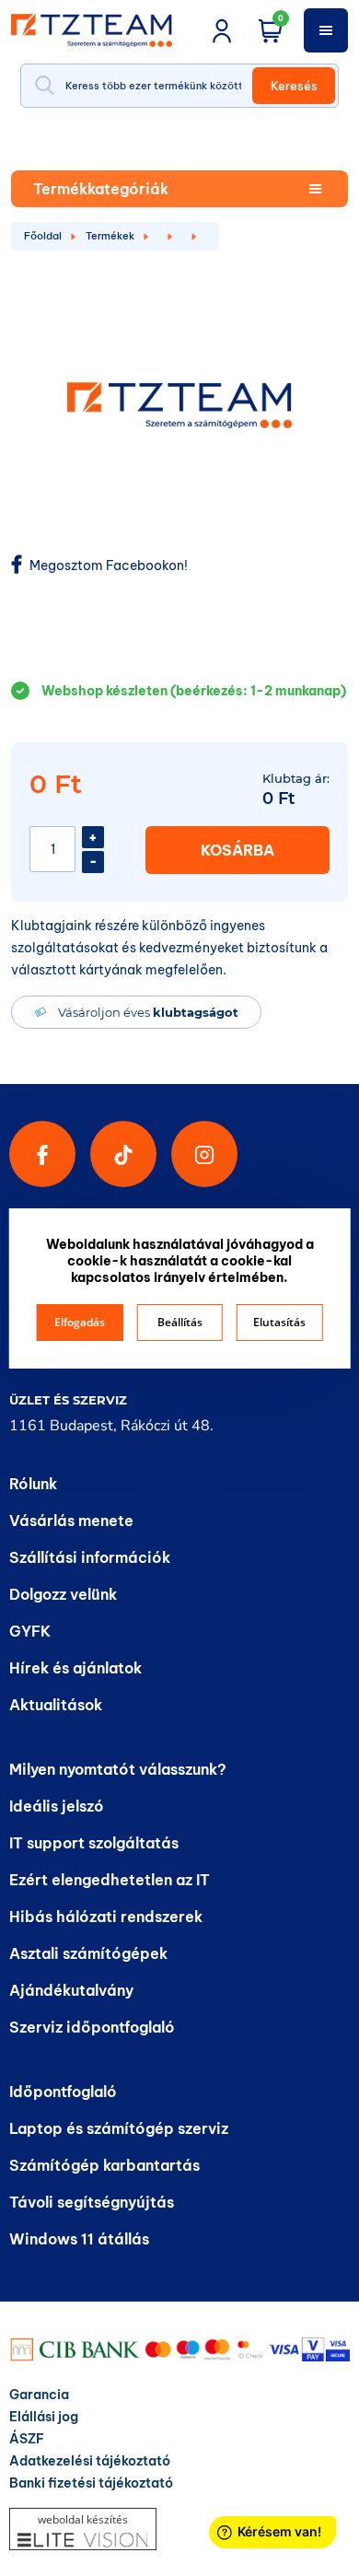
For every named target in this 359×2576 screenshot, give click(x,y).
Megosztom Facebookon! (107, 565)
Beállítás (180, 1322)
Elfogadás (80, 1322)
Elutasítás (279, 1322)
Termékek (110, 236)
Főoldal (43, 236)
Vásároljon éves (148, 1012)
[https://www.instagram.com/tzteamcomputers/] (204, 1154)
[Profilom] (222, 30)
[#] (123, 1154)
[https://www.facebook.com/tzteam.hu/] (42, 1154)
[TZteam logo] (104, 30)
